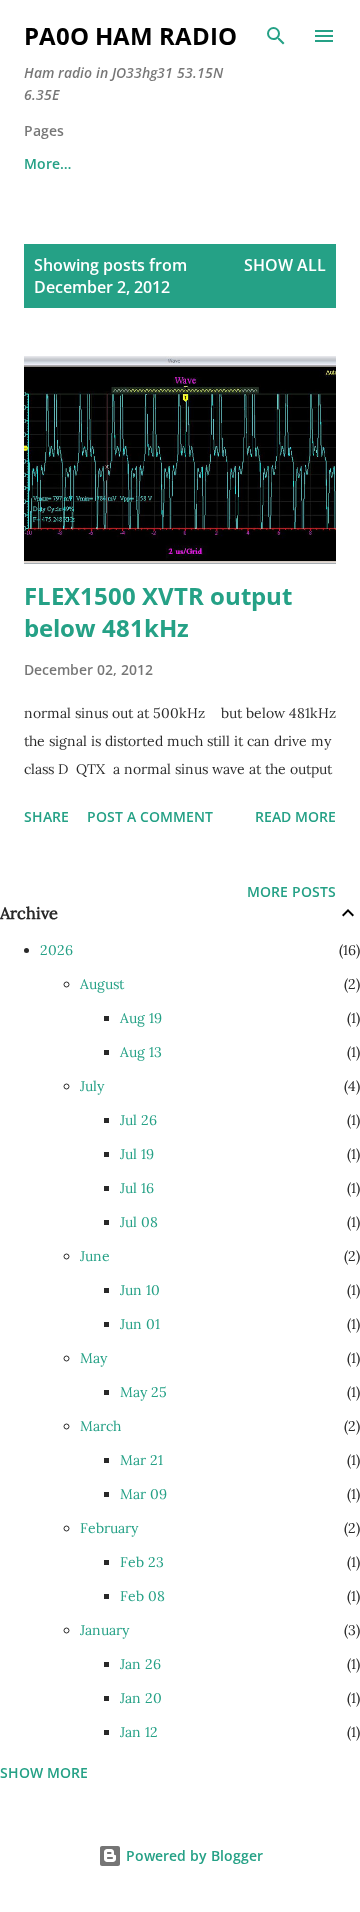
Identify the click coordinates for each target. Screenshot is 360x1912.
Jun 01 (140, 1324)
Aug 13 (141, 1052)
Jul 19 (137, 1154)
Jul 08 (139, 1222)
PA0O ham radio (130, 35)
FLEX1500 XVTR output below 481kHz (158, 611)
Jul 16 (137, 1188)
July (92, 1086)
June (95, 1256)
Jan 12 (139, 1732)
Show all (285, 265)
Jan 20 (141, 1698)
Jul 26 (138, 1120)
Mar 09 (143, 1494)
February (109, 1528)
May (93, 1358)
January (104, 1630)
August (102, 984)
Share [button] (46, 816)
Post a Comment (150, 816)
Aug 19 (141, 1018)
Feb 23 (142, 1562)
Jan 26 (140, 1664)
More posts (291, 891)
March (100, 1426)
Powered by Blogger (192, 1855)
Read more (295, 816)
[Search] (276, 36)
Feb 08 (142, 1596)
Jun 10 (140, 1290)
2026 (56, 950)
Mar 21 (141, 1460)
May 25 (143, 1392)
